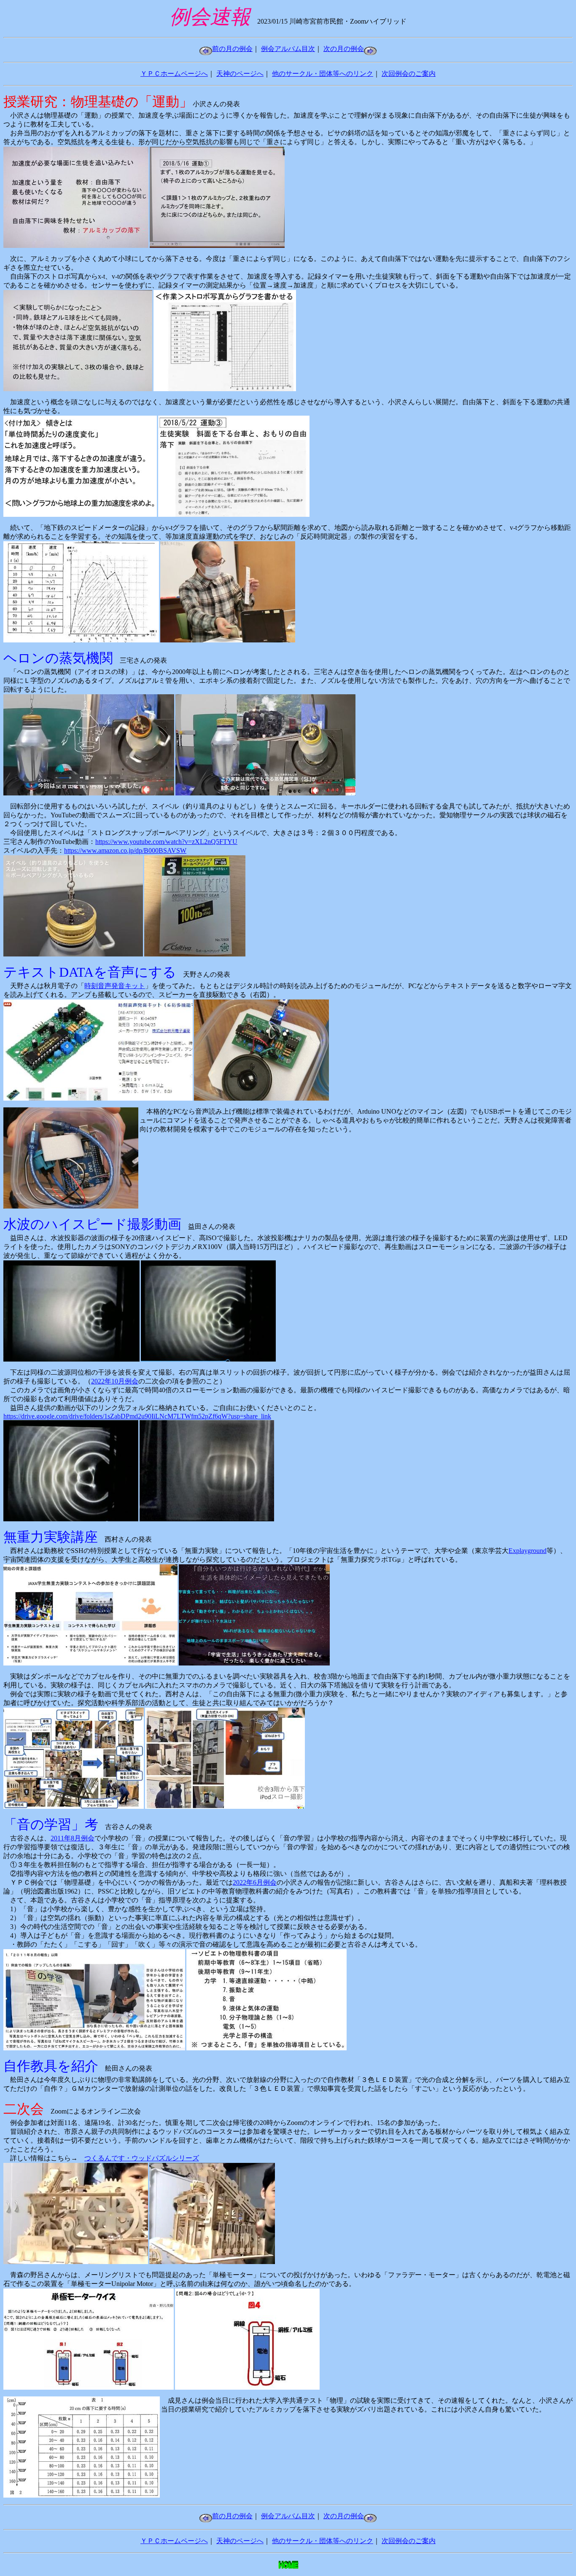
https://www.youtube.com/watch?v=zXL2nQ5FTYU (166, 842)
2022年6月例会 (255, 1882)
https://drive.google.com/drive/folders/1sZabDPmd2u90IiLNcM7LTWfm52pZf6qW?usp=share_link (137, 1416)
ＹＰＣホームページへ (174, 74)
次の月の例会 (344, 49)
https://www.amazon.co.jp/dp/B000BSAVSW (125, 850)
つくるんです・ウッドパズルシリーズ (142, 2158)
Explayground (528, 1551)
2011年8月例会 (73, 1838)
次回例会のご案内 (409, 74)
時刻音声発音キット (115, 986)
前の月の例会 (232, 49)
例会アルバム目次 (288, 49)
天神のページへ (240, 74)
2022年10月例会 (115, 1381)
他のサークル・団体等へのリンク (323, 74)
